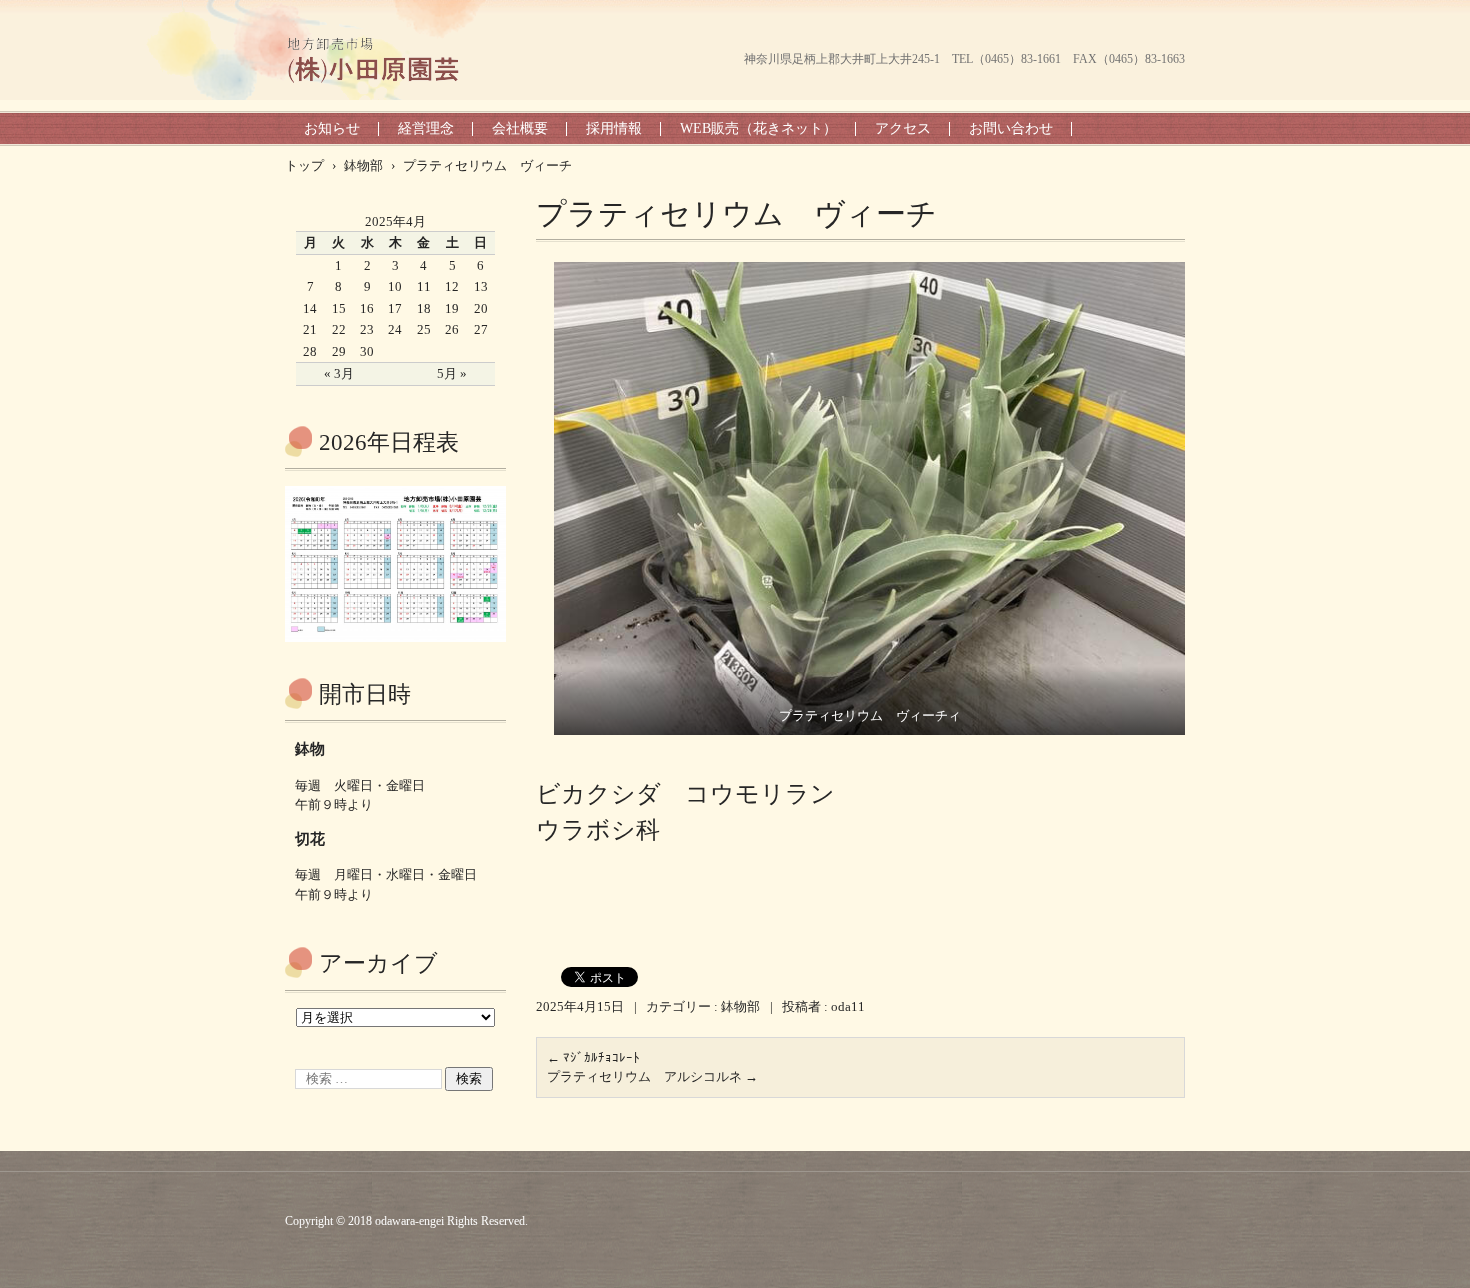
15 (339, 308)
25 (424, 329)
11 (424, 286)
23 (367, 329)
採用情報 (614, 128)
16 (367, 308)
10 (395, 286)
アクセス (903, 128)
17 (395, 308)
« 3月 (339, 373)
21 (310, 329)
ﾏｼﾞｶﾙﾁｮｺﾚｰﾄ (593, 1057)
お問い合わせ (1011, 128)
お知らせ (332, 128)
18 (424, 308)
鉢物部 (740, 1006)
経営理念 (426, 128)
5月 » (452, 373)
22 (339, 329)
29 (339, 351)
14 (310, 308)
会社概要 (520, 128)
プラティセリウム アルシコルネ (652, 1076)
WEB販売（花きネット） (758, 128)
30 (367, 351)
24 (395, 329)
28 (310, 351)
